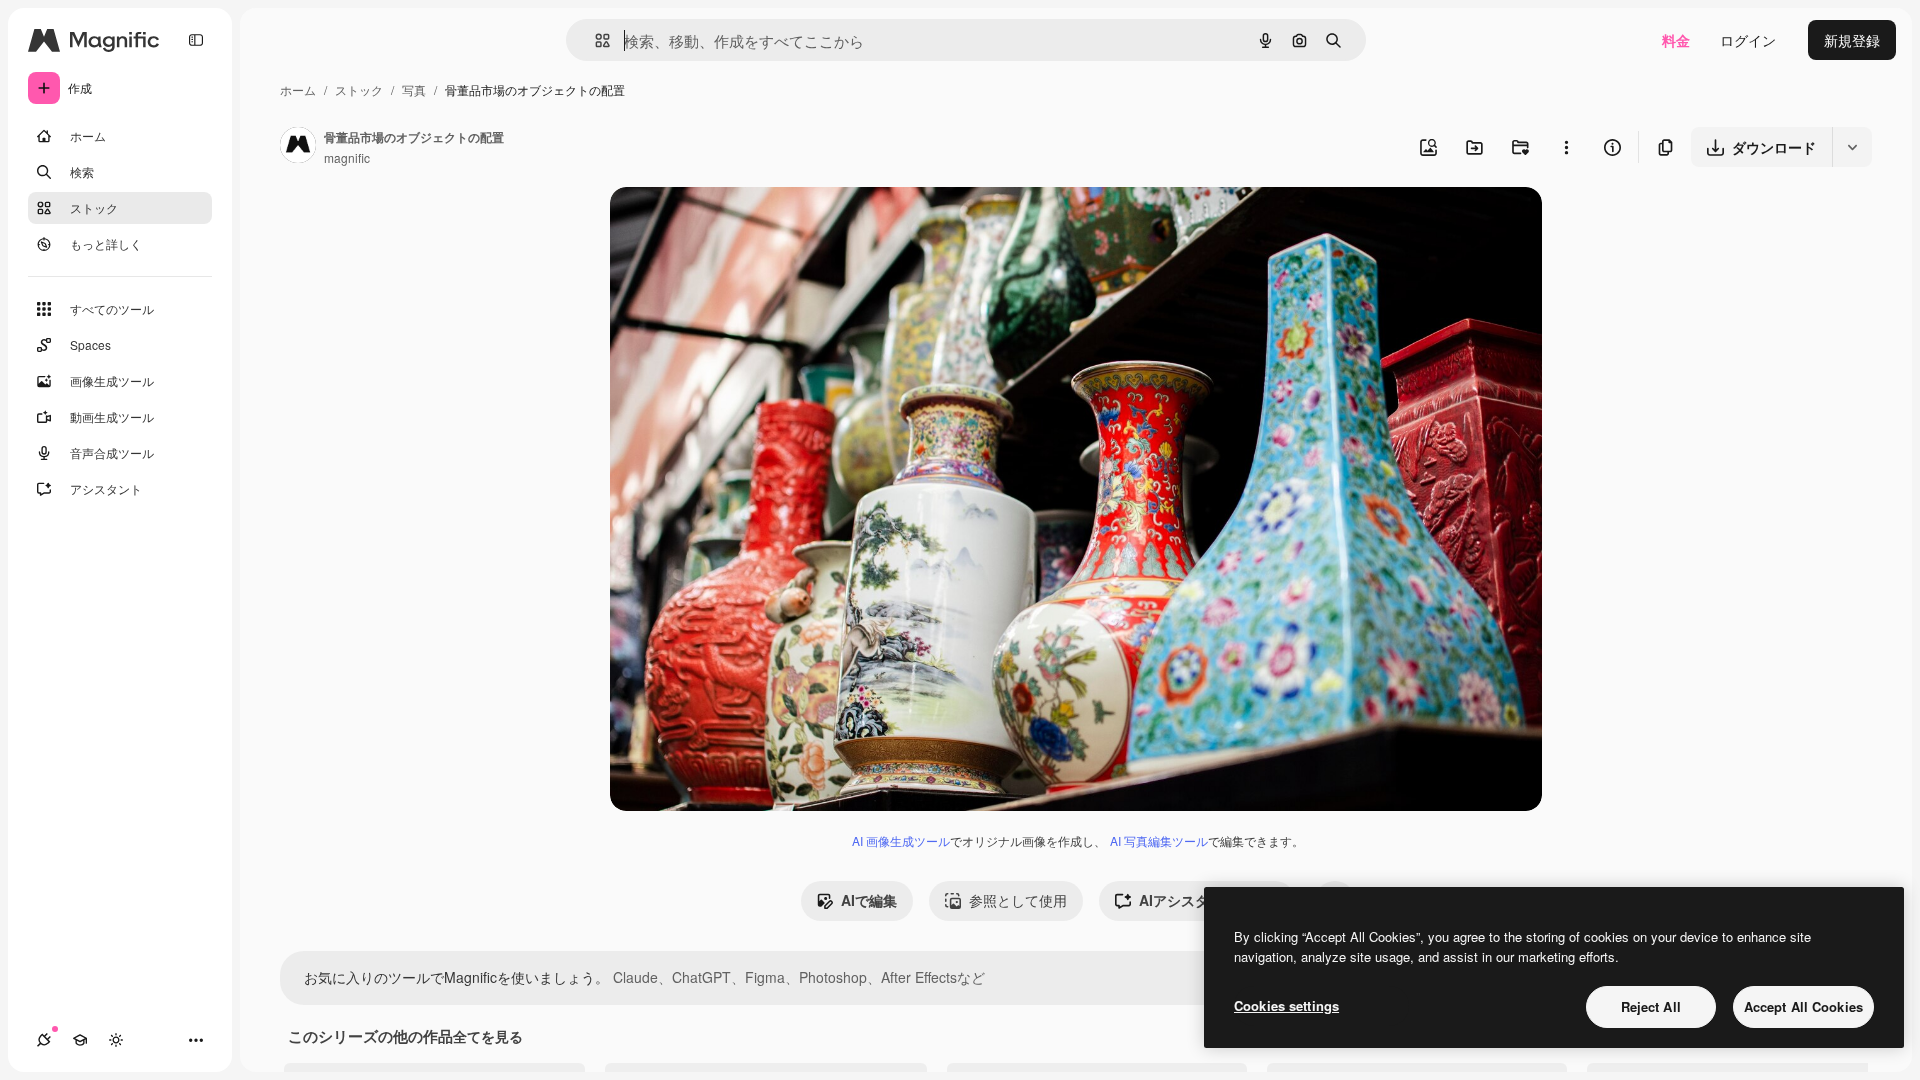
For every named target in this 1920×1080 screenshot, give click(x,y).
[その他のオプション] (1566, 147)
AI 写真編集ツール (1159, 840)
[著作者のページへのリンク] (298, 147)
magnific (347, 157)
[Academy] (80, 1040)
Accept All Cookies (1803, 1006)
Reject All (1651, 1006)
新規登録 (1852, 40)
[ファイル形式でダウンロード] (1852, 147)
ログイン (1748, 40)
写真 (414, 89)
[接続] (44, 1040)
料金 (1676, 40)
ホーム (298, 89)
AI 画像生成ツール (901, 840)
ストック (359, 89)
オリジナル (747, 225)
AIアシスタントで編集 (1209, 900)
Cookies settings (1286, 1005)
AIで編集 (869, 900)
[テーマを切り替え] (116, 1040)
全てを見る (488, 1036)
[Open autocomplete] (594, 40)
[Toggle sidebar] (196, 40)
